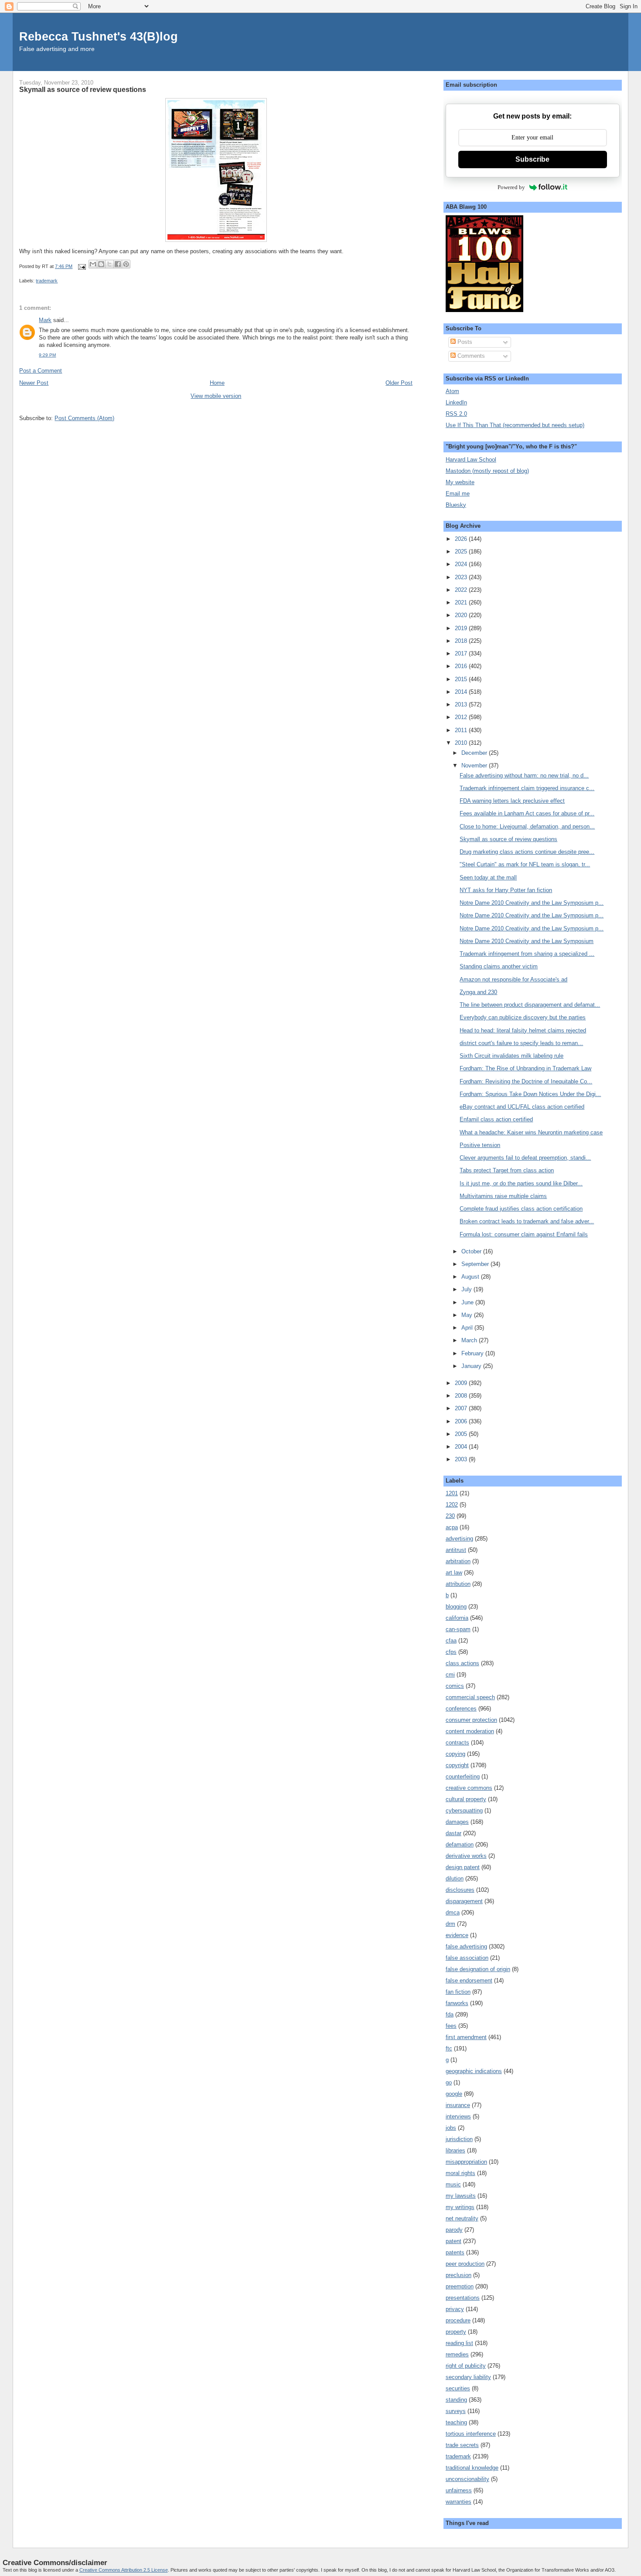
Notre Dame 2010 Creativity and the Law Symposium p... (532, 903)
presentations (463, 2298)
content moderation (470, 1731)
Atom (452, 391)
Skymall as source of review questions (508, 839)
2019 (462, 628)
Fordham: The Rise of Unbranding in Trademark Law (525, 1068)
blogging (456, 1607)
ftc (449, 2048)
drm (450, 1924)
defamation (460, 1845)
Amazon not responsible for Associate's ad (513, 979)
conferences (461, 1709)
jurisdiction (459, 2139)
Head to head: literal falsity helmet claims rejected (523, 1030)
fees (451, 2026)
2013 (462, 704)
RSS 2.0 (456, 414)
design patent (463, 1867)
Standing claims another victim (499, 966)
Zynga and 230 (478, 992)
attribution (458, 1584)
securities (458, 2388)
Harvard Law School (471, 460)
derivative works (466, 1856)
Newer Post (34, 383)
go (449, 2082)
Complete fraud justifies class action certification (521, 1209)
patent (453, 2241)
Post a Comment (41, 371)
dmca (453, 1912)
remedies (457, 2354)
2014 (462, 692)
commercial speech (470, 1697)
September (476, 1264)
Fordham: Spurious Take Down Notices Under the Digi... (530, 1094)
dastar (453, 1833)
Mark (45, 320)
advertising (459, 1539)
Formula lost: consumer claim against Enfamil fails (524, 1234)
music (453, 2184)
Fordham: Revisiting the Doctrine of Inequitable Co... (526, 1081)
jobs (451, 2128)
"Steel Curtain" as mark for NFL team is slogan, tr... (525, 864)
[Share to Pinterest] (126, 264)
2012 (462, 717)
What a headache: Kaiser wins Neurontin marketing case (531, 1132)
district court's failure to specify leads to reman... (521, 1043)
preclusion (459, 2275)
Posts (464, 342)
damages (457, 1822)
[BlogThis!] (101, 264)
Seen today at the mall (488, 877)
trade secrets (462, 2445)
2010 (462, 743)
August (471, 1277)
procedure (458, 2320)
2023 (462, 577)
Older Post (399, 383)
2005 (462, 1434)
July (467, 1289)
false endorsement (469, 1980)
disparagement (464, 1901)
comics (455, 1686)
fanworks (457, 2003)
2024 (462, 564)
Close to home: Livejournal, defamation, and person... (527, 826)
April (468, 1328)
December (475, 753)
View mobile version (216, 396)
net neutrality (462, 2218)
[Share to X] (109, 264)
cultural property (466, 1799)
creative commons (469, 1788)
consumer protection (471, 1720)
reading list (459, 2343)
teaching (456, 2422)
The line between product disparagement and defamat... (530, 1005)
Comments (470, 356)
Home (217, 383)
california (457, 1618)
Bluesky (456, 505)
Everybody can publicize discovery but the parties (523, 1017)
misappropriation (466, 2162)
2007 (462, 1408)
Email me (458, 494)
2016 (462, 666)
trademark (47, 281)
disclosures (460, 1890)
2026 (462, 539)
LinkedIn (456, 402)
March (470, 1340)
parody (454, 2230)
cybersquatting (464, 1811)
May (468, 1315)
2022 (462, 590)
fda (450, 2014)
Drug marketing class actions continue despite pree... (527, 852)
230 (450, 1516)
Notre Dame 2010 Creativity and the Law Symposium (527, 941)
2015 (462, 679)
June (468, 1302)
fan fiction (458, 1992)
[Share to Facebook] (118, 264)
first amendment (466, 2037)
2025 (462, 552)
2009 (462, 1383)
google (454, 2094)
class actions (462, 1663)
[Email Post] (81, 266)
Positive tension (480, 1145)
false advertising (466, 1946)
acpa (452, 1527)
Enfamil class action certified (496, 1119)
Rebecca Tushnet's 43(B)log (99, 36)
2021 (462, 602)
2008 (462, 1396)
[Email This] (93, 264)
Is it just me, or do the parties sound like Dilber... (521, 1183)
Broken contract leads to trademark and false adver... (527, 1221)
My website (460, 482)
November (475, 765)
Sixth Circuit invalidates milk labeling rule (511, 1056)
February (473, 1353)
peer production (465, 2264)
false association (467, 1958)
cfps (451, 1652)
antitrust (456, 1550)
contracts (457, 1743)
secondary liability (468, 2377)
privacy (455, 2309)
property (456, 2332)
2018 (462, 641)
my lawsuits (461, 2196)
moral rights (460, 2173)
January (472, 1366)
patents (455, 2252)
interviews (458, 2116)
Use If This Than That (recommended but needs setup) (515, 425)
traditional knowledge (472, 2468)
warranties (459, 2502)
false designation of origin (478, 1969)
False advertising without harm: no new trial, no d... (524, 776)
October (472, 1251)
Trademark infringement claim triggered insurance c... (527, 788)
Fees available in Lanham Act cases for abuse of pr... (527, 813)
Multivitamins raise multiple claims (503, 1196)
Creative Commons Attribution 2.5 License (124, 2570)
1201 (452, 1493)
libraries (455, 2150)
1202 (452, 1505)
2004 (462, 1447)
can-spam (458, 1629)
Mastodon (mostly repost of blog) (487, 471)
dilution (455, 1879)
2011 (462, 730)
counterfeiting (463, 1777)
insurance (458, 2105)
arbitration (458, 1561)
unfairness (459, 2490)
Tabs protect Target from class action (507, 1170)
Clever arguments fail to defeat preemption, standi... (525, 1158)
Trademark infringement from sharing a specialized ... (527, 954)
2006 (462, 1421)
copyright (457, 1765)
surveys (456, 2411)
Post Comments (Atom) (84, 418)
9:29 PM (47, 355)
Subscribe (532, 159)
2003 (462, 1459)
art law (454, 1573)
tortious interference (471, 2434)
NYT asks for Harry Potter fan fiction (506, 890)
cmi (450, 1675)
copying (455, 1754)
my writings (460, 2207)
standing (456, 2400)
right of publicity (466, 2366)
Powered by (511, 187)
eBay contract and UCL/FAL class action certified (522, 1107)
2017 (462, 653)
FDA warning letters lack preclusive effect (512, 801)
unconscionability (467, 2479)
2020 (462, 615)
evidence (457, 1935)
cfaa (451, 1641)
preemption (460, 2286)
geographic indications (474, 2071)
